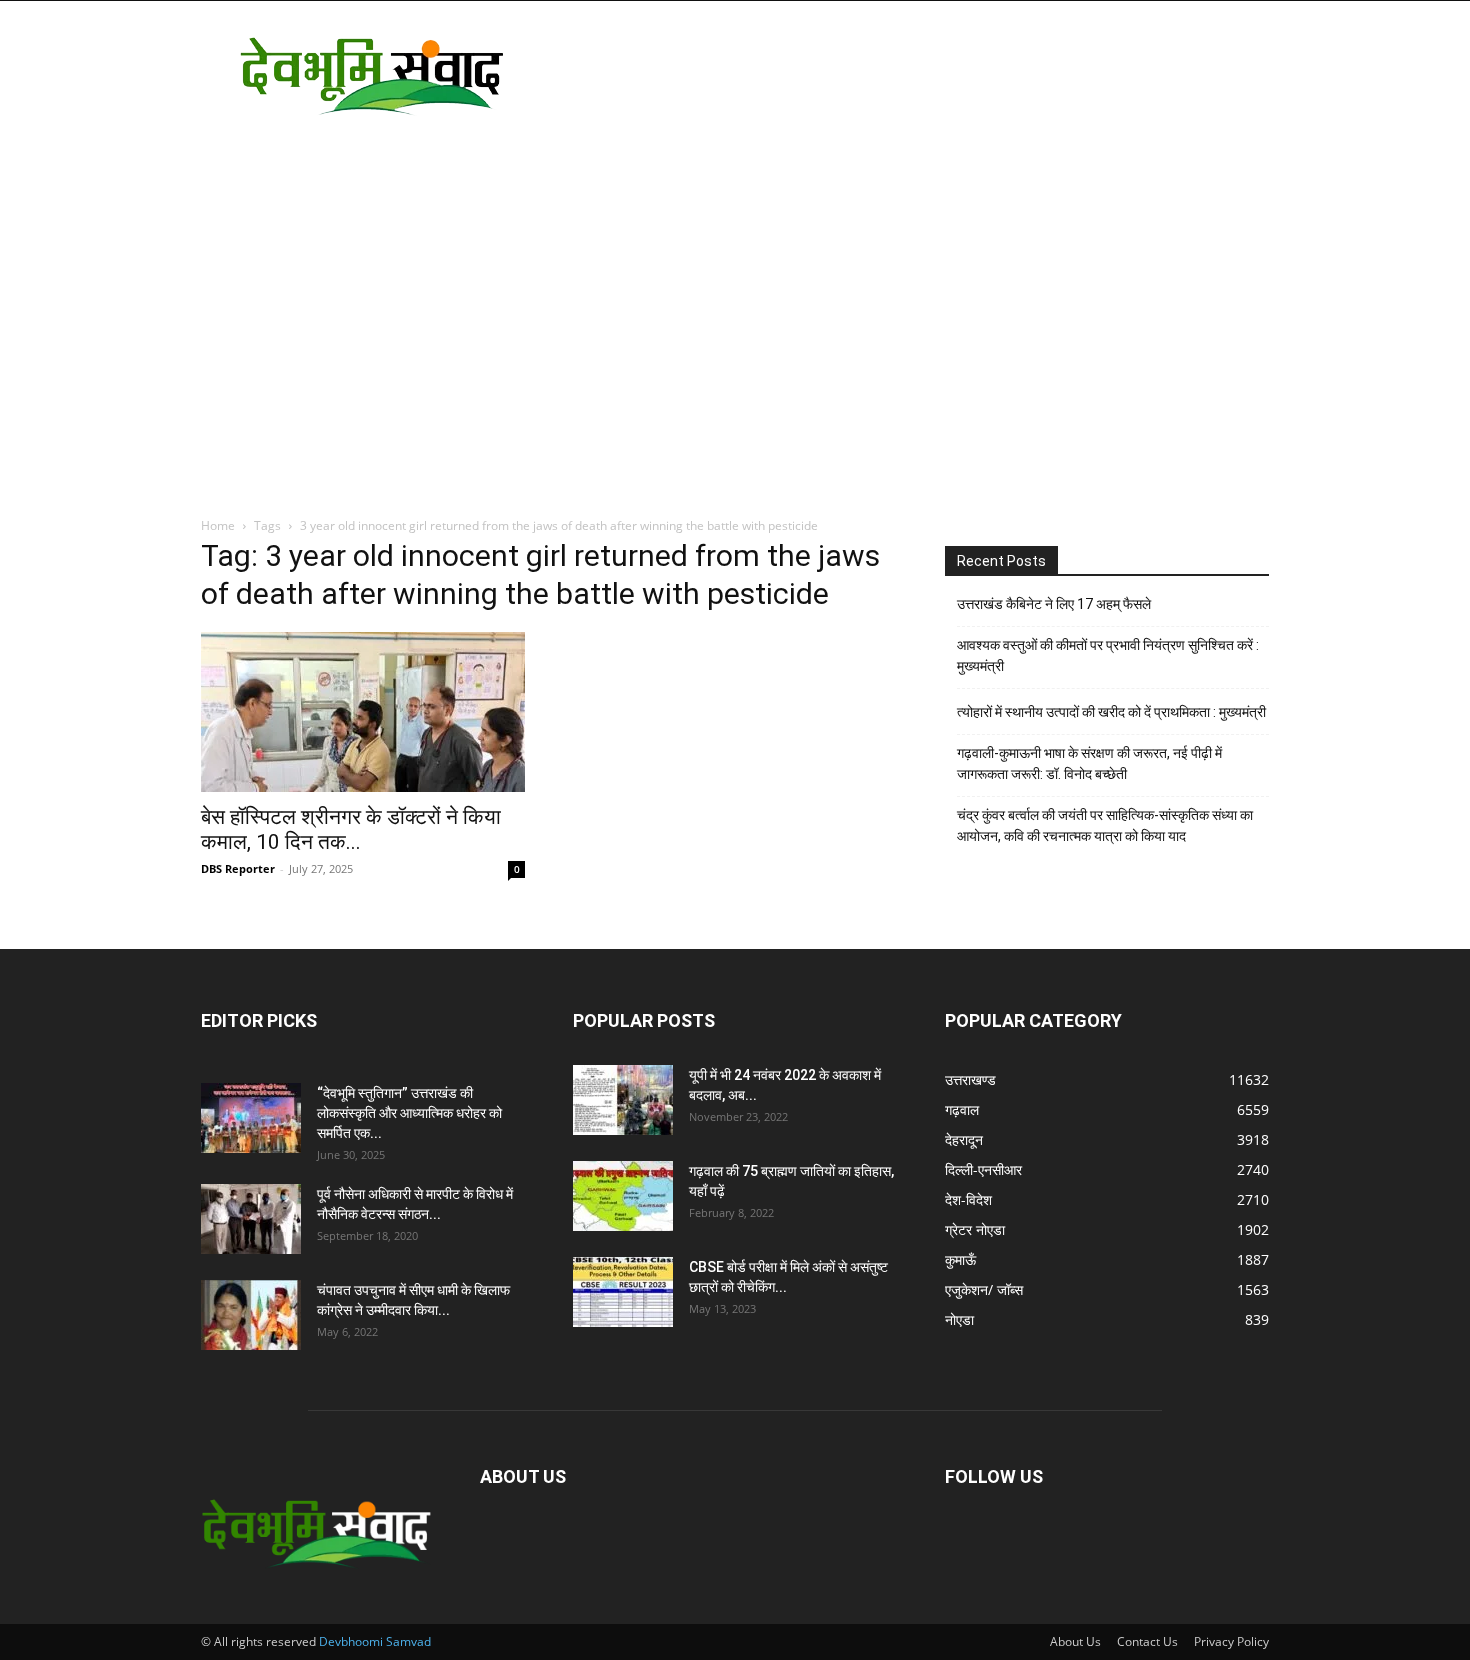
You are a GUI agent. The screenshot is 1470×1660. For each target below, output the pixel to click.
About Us (1075, 1641)
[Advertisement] (905, 74)
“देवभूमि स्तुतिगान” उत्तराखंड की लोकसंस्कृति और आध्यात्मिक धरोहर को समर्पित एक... (409, 1113)
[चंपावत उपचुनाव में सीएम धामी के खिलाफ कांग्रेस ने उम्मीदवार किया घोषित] (251, 1315)
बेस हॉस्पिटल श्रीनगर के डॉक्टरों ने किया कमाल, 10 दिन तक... (351, 829)
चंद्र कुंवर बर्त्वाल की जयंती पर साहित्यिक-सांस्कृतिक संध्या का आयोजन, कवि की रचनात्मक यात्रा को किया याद (1105, 825)
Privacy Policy (1231, 1641)
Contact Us (1147, 1641)
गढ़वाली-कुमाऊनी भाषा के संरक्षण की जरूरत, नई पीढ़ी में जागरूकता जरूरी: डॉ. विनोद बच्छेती (1089, 763)
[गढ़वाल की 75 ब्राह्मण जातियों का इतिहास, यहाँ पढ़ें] (623, 1196)
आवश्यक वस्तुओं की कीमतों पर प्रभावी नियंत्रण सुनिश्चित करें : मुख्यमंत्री (1108, 655)
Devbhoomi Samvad (375, 1641)
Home (218, 525)
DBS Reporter (238, 868)
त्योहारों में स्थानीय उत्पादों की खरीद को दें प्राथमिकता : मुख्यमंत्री (1111, 712)
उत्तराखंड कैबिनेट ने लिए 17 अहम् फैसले (1054, 604)
